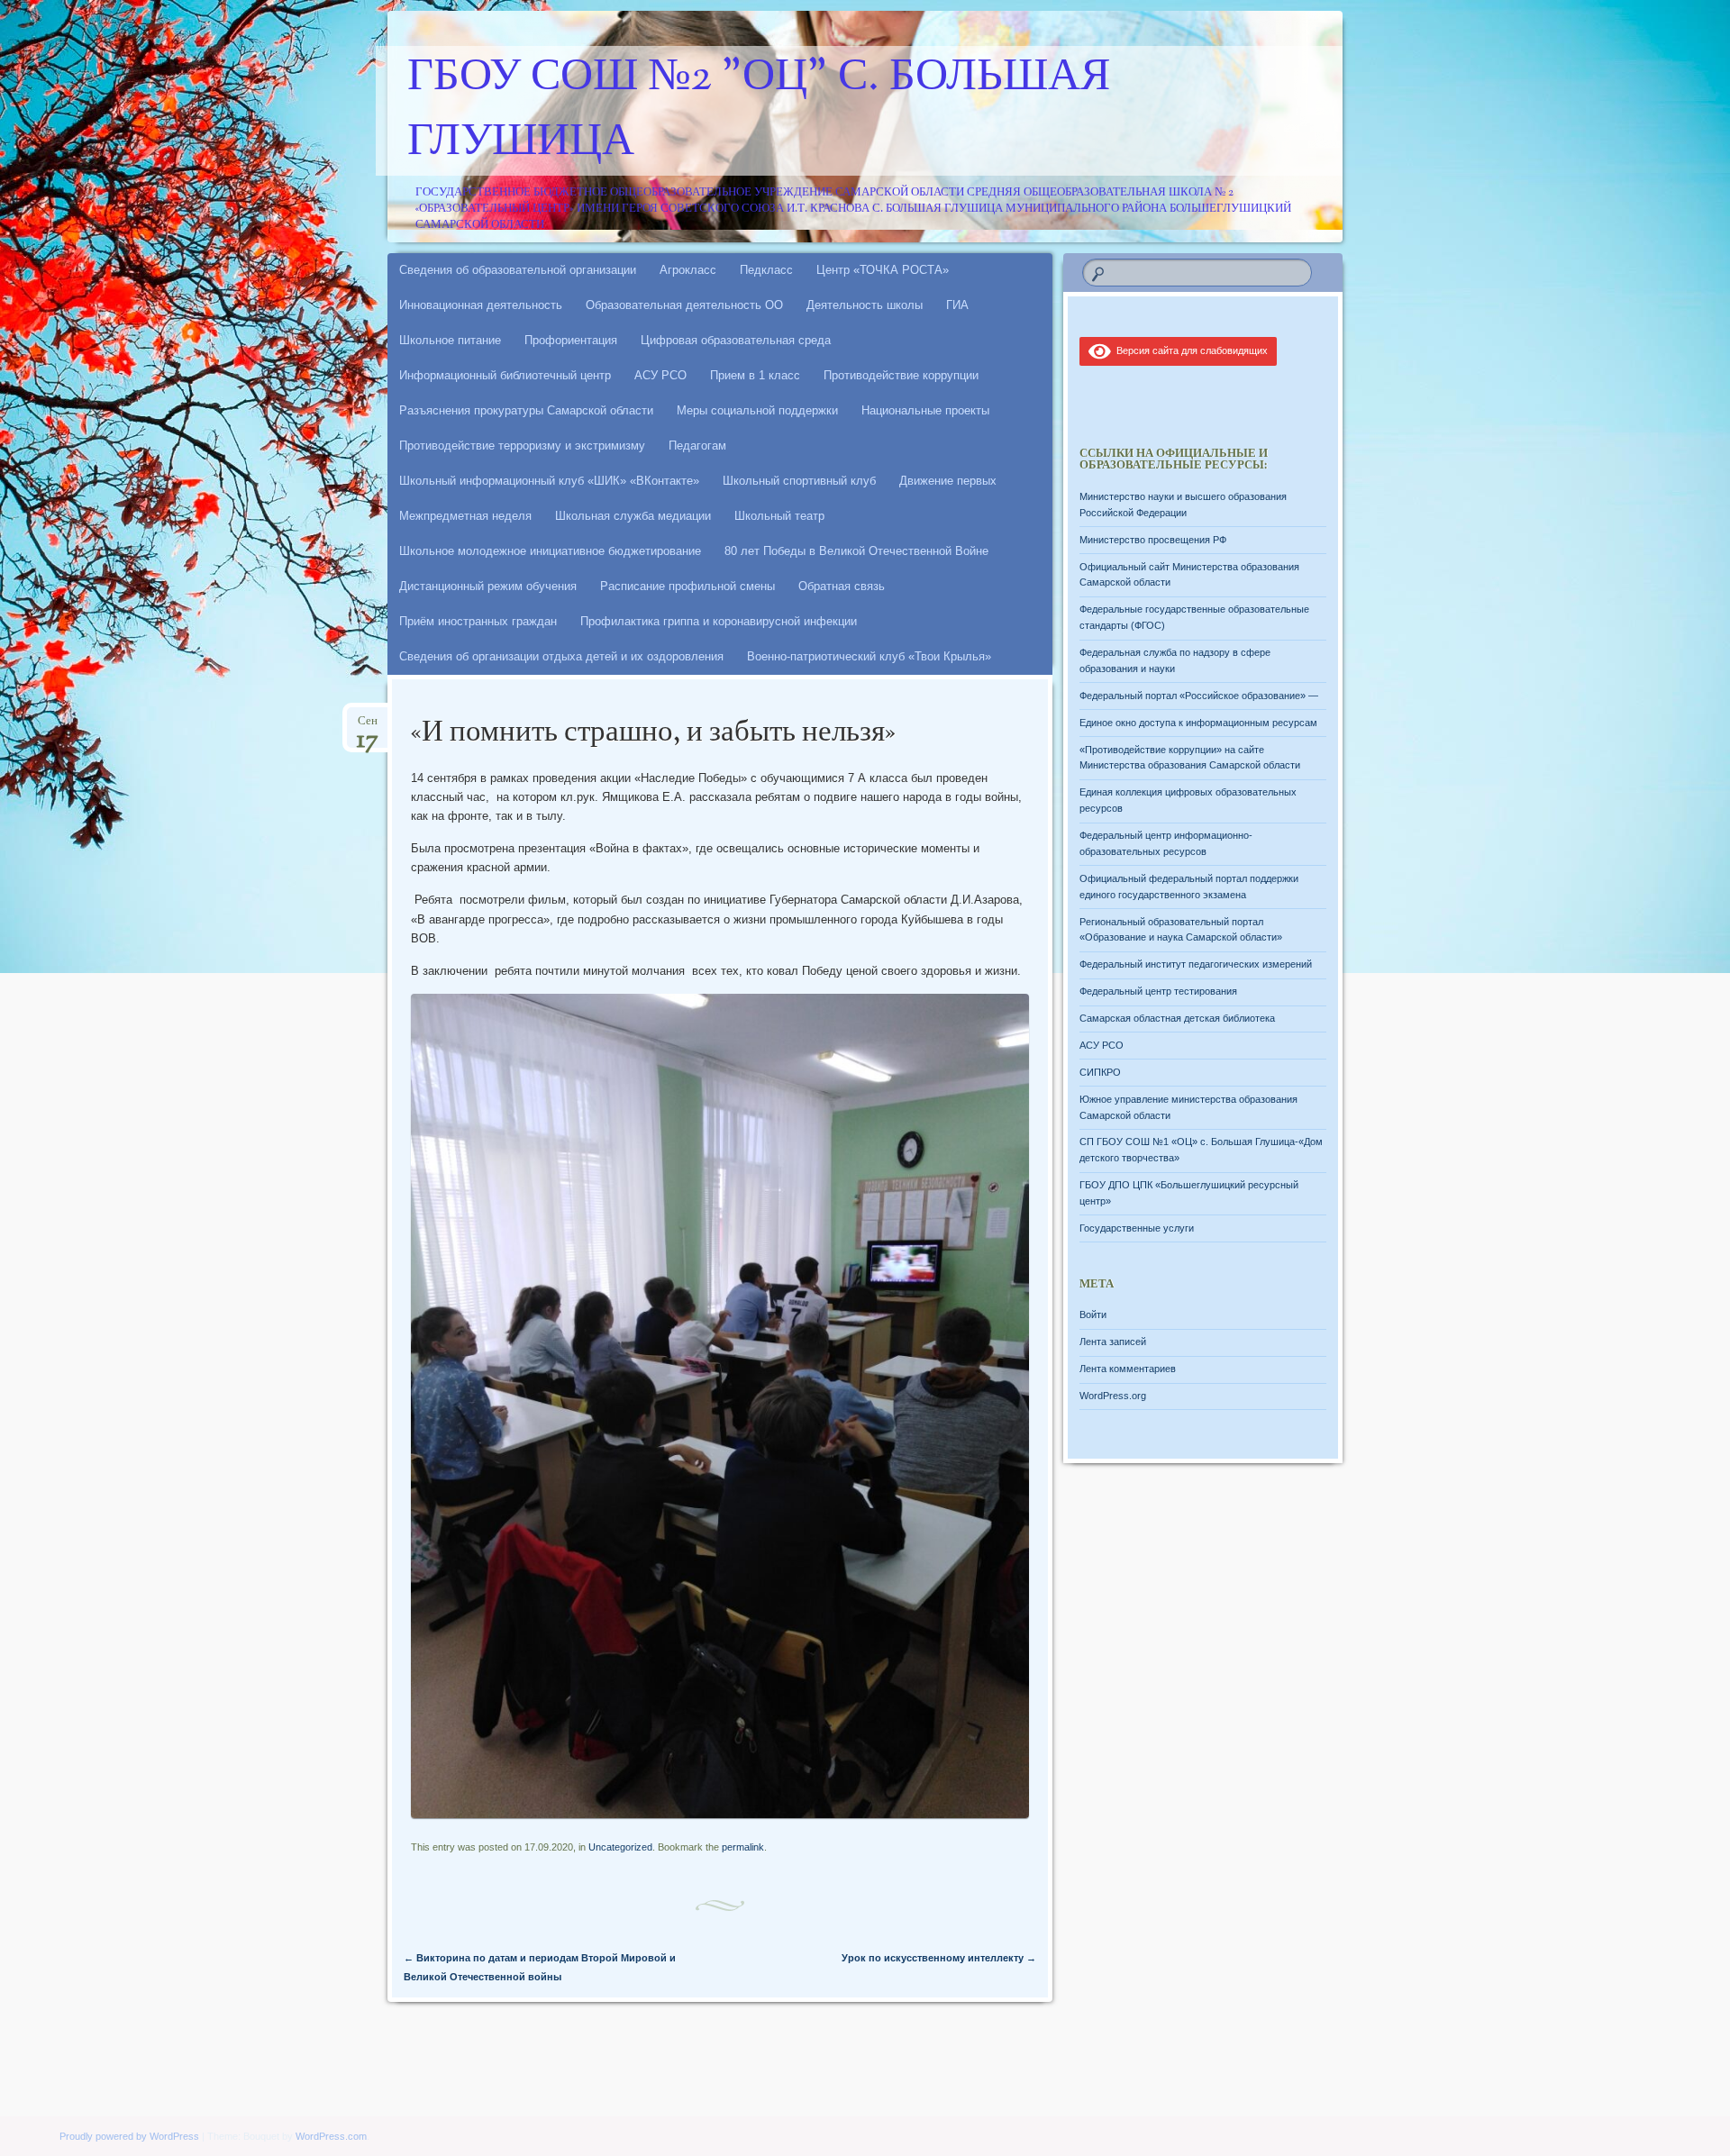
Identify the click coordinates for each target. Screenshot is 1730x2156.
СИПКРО (1100, 1072)
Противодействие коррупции (901, 375)
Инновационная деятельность (481, 305)
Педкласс (766, 270)
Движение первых (948, 481)
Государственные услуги (1137, 1228)
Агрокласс (688, 270)
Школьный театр (779, 516)
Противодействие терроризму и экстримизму (522, 446)
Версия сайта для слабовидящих (1189, 350)
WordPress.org (1113, 1396)
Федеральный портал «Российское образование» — (1199, 696)
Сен (368, 727)
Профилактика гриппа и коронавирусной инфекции (719, 621)
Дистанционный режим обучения (488, 586)
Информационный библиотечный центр (505, 375)
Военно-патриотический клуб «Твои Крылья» (869, 656)
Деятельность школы (865, 305)
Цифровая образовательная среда (736, 340)
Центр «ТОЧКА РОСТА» (883, 270)
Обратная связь (842, 586)
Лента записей (1113, 1342)
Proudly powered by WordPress (129, 2136)
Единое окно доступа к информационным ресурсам (1198, 723)
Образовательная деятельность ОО (684, 305)
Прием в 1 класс (755, 375)
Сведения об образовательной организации (518, 270)
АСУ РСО (660, 375)
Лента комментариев (1128, 1369)
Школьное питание (450, 340)
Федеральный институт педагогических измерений (1196, 964)
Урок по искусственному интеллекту (939, 1958)
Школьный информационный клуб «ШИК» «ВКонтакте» (549, 481)
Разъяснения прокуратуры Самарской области (526, 410)
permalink (743, 1847)
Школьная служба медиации (633, 516)
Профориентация (571, 340)
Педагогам (697, 446)
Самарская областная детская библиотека (1177, 1018)
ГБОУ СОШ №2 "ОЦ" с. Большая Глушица (759, 111)
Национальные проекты (925, 410)
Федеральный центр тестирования (1158, 991)
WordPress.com (331, 2136)
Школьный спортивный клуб (799, 481)
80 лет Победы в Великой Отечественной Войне (856, 551)
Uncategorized (620, 1847)
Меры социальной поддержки (757, 410)
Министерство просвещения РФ (1153, 540)
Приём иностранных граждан (478, 621)
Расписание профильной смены (687, 586)
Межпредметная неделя (465, 516)
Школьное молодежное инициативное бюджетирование (550, 551)
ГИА (957, 305)
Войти (1093, 1315)
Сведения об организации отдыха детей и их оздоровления (561, 656)
